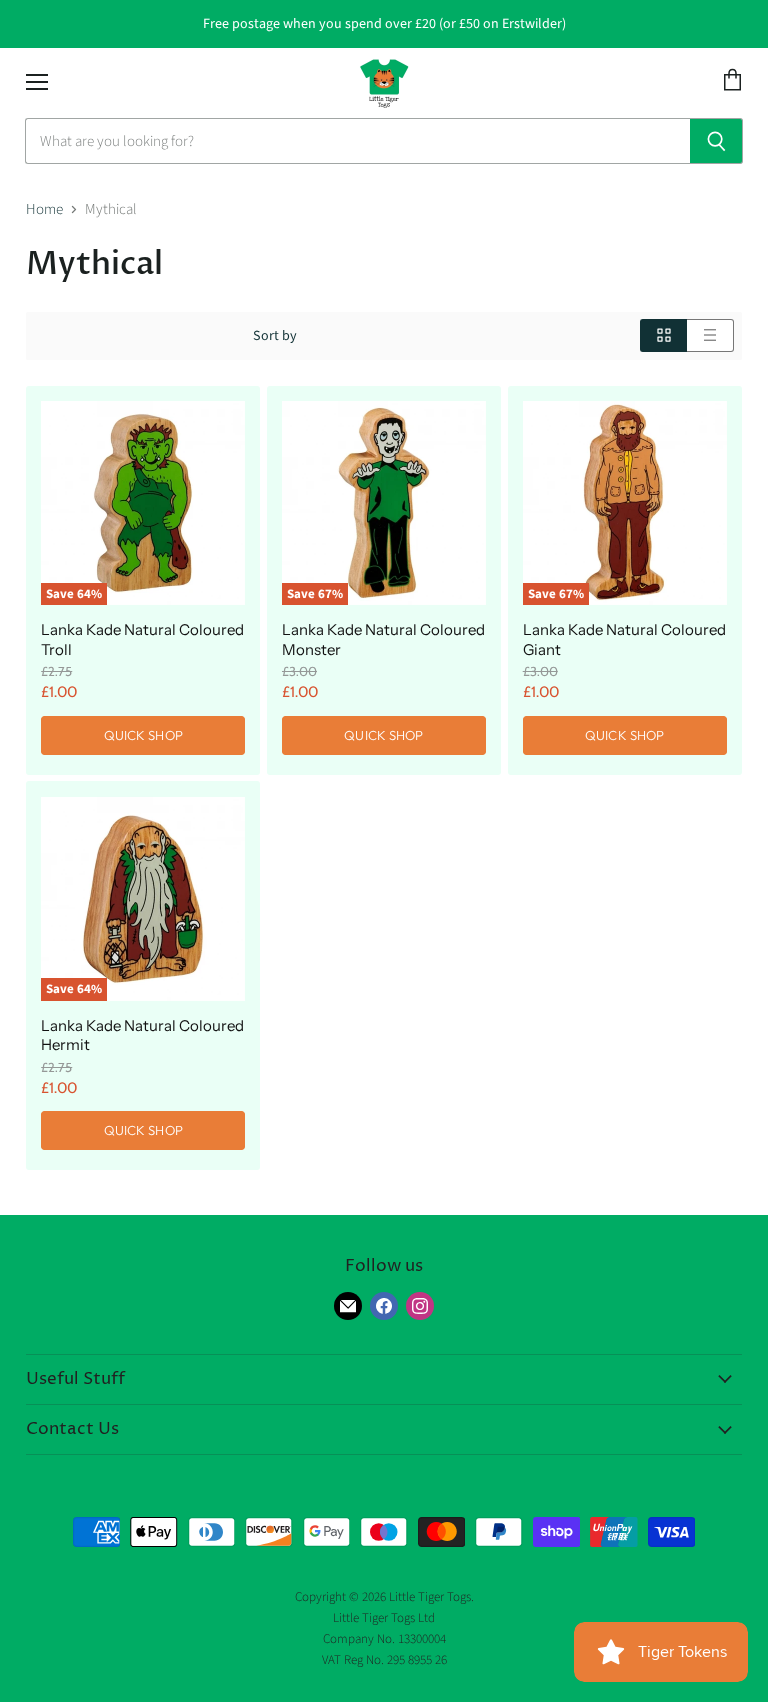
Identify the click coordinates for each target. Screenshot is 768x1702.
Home (44, 209)
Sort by (275, 336)
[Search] (716, 141)
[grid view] (663, 335)
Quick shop (143, 735)
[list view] (710, 335)
